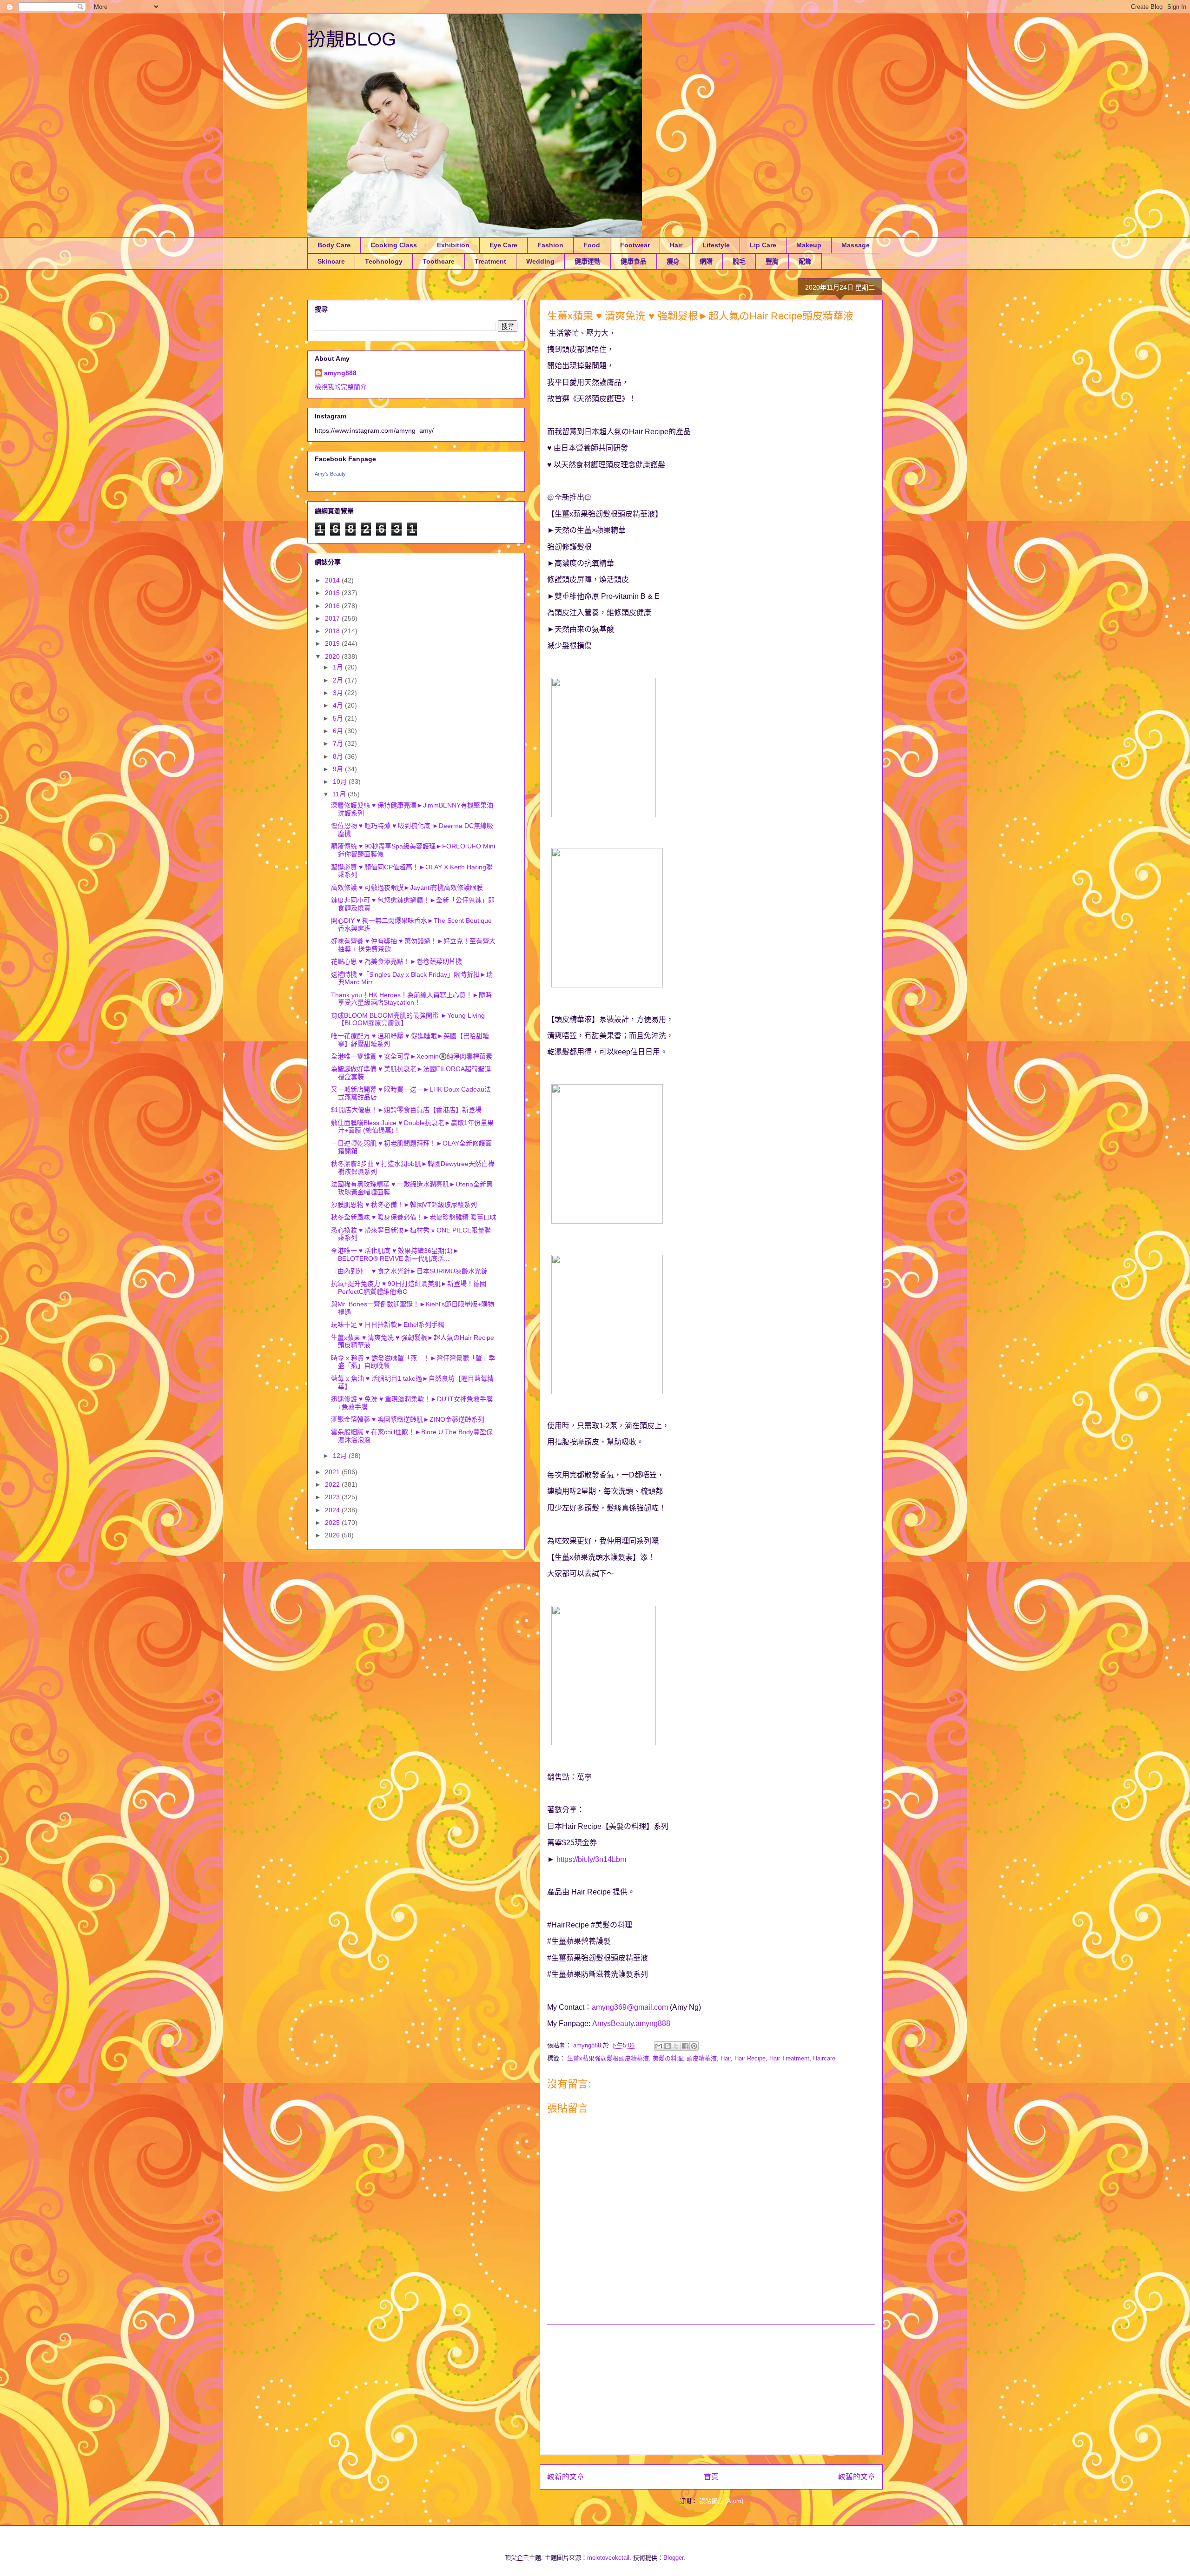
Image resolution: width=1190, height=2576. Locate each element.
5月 (339, 718)
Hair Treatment (789, 2058)
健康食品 (634, 261)
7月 (339, 743)
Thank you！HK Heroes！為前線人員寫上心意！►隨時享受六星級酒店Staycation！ (411, 999)
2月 (339, 680)
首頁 (711, 2477)
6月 (339, 731)
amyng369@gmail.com (630, 2007)
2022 (333, 1484)
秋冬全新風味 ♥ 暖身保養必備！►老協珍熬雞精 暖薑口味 (414, 1217)
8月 (339, 756)
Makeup (809, 245)
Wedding (540, 261)
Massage (856, 245)
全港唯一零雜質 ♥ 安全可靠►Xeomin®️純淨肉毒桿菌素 (412, 1056)
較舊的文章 (857, 2477)
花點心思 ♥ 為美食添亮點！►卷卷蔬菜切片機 (397, 961)
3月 (339, 693)
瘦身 (673, 261)
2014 (333, 580)
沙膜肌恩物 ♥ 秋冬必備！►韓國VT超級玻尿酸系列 (404, 1205)
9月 (339, 769)
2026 (333, 1535)
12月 (341, 1456)
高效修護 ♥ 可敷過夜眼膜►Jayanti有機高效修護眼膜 (407, 887)
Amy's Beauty (330, 474)
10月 (341, 781)
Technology (384, 261)
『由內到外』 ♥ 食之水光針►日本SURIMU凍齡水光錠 (409, 1271)
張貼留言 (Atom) (721, 2501)
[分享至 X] (676, 2046)
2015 (333, 593)
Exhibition (453, 245)
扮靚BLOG (352, 39)
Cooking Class (394, 245)
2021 (333, 1472)
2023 (333, 1497)
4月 (339, 705)
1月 (339, 667)
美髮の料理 (668, 2058)
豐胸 (772, 261)
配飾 (805, 261)
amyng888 (340, 373)
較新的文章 (566, 2477)
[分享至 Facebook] (685, 2046)
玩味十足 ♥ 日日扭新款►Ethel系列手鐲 (388, 1324)
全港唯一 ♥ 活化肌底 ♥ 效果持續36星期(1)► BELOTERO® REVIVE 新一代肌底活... (395, 1255)
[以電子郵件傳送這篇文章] (659, 2046)
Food (592, 245)
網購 (706, 261)
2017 (333, 618)
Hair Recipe (750, 2058)
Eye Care (503, 245)
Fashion (550, 245)
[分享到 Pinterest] (694, 2046)
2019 (333, 643)
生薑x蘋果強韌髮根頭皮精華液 (608, 2058)
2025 (333, 1523)
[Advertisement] (711, 2390)
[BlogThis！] (668, 2046)
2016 (333, 606)
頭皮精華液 (702, 2058)
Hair (676, 245)
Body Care (334, 245)
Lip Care (763, 245)
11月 (340, 794)
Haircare (824, 2058)
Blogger (673, 2558)
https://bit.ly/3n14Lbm (591, 1859)
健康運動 (588, 261)
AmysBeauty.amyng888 (631, 2023)
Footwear (635, 245)
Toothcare (439, 261)
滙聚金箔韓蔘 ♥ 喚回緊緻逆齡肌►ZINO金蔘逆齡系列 (408, 1419)
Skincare (331, 261)
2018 (333, 631)
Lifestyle (716, 245)
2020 (333, 656)
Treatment (490, 261)
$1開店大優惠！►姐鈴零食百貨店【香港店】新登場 (406, 1110)
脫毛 (739, 261)
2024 (333, 1510)
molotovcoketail (608, 2558)
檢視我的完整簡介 (341, 387)
